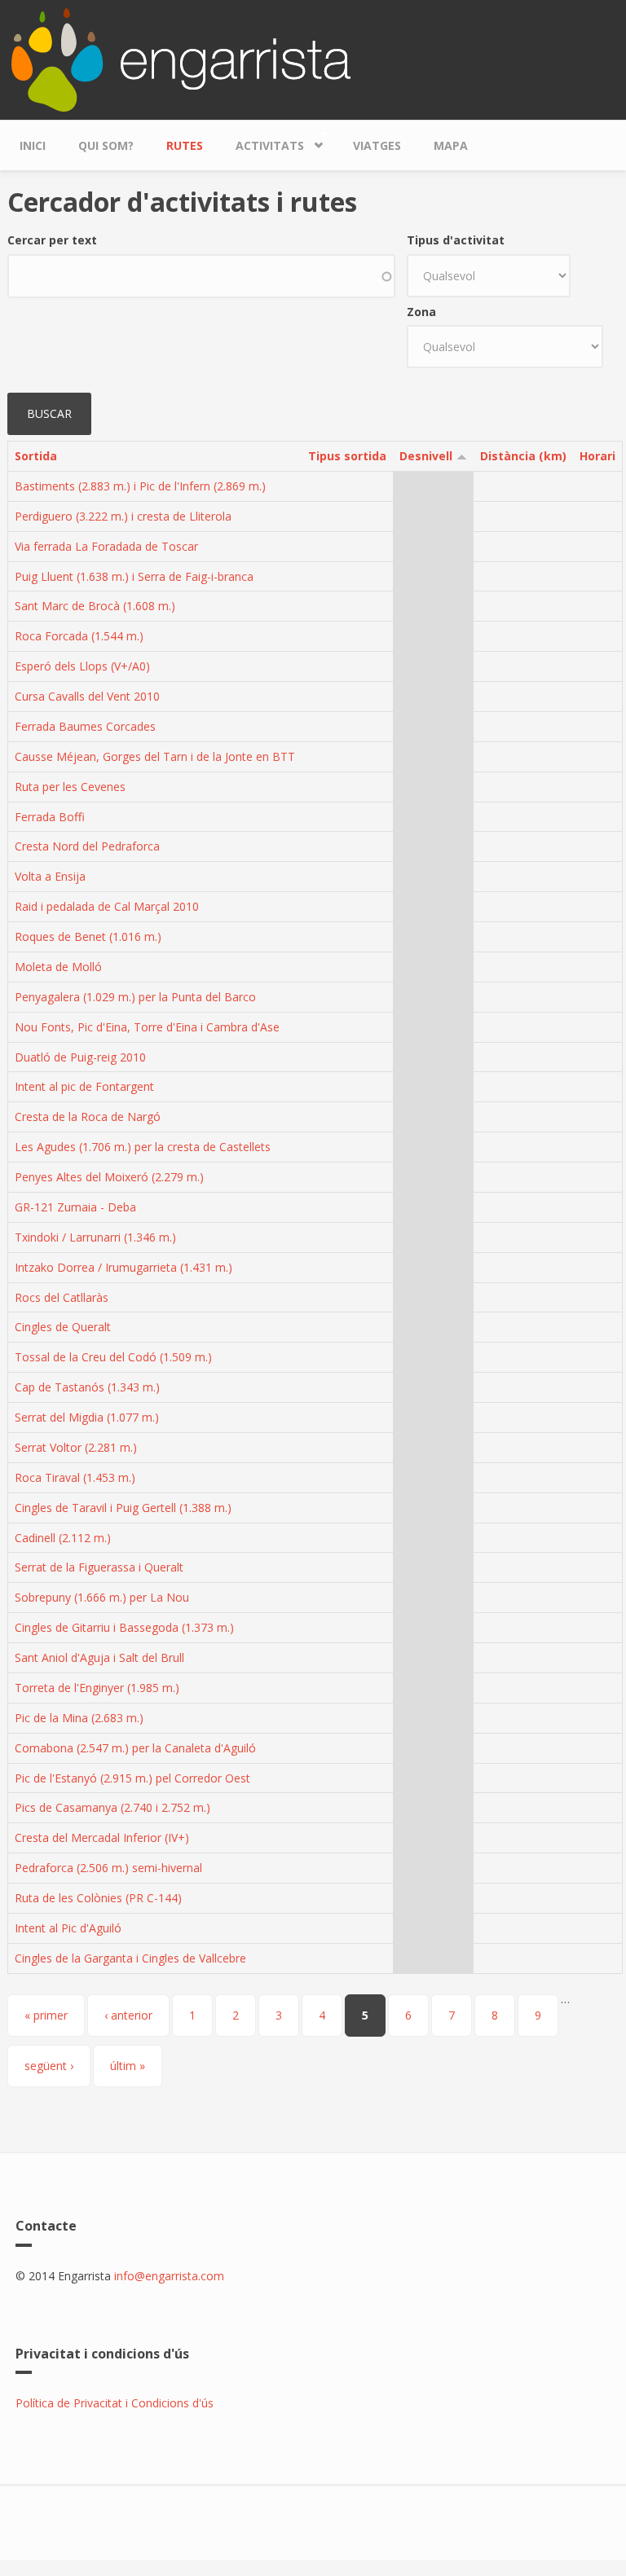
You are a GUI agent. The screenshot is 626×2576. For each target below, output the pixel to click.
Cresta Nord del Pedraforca (87, 846)
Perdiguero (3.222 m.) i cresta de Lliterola (123, 516)
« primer (46, 2015)
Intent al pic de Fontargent (84, 1086)
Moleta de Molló (58, 967)
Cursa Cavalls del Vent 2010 (87, 696)
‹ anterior (128, 2015)
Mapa (451, 145)
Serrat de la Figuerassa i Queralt (99, 1567)
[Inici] (181, 58)
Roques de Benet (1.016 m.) (88, 936)
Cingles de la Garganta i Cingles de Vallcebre (130, 1958)
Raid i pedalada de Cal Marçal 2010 (107, 906)
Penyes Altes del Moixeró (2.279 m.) (109, 1177)
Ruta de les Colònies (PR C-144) (98, 1898)
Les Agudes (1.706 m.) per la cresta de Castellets (143, 1147)
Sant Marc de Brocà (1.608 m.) (95, 606)
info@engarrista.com (169, 2276)
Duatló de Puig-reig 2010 (80, 1057)
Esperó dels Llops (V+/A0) (82, 666)
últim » (128, 2066)
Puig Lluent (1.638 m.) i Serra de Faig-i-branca (134, 576)
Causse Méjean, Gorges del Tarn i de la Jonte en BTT (155, 756)
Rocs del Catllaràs (62, 1297)
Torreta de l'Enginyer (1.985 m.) (97, 1688)
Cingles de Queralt (63, 1327)
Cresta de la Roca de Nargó (88, 1117)
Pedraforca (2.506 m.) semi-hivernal (108, 1868)
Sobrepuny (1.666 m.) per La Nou (102, 1597)
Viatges (377, 145)
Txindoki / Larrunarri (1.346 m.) (95, 1237)
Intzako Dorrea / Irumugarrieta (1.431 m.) (123, 1267)
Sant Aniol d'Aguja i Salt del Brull (99, 1657)
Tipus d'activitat (456, 240)
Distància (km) (523, 456)
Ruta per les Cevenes (70, 787)
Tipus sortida (347, 456)
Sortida (36, 456)
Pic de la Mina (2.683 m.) (79, 1718)
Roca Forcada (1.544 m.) (79, 636)
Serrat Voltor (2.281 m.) (76, 1447)
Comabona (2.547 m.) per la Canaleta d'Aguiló (135, 1748)
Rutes (185, 145)
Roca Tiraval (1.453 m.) (75, 1477)
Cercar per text (52, 240)
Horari (597, 456)
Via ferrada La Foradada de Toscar (106, 546)
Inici (33, 145)
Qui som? (106, 145)
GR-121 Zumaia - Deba (75, 1207)
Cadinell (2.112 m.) (63, 1538)
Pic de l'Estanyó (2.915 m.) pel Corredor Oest (132, 1778)
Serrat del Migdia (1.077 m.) (87, 1417)
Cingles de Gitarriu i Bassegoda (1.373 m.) (124, 1627)
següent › (49, 2066)
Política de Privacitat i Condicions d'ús (115, 2403)
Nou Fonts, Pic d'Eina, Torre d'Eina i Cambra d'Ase (147, 1027)
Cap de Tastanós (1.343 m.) (87, 1387)
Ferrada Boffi (50, 817)
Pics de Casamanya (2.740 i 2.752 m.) (112, 1807)
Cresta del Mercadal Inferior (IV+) (102, 1837)
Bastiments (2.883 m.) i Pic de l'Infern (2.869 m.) (140, 486)
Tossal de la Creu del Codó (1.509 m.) (113, 1357)
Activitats (262, 142)
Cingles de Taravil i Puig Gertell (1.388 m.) (123, 1508)
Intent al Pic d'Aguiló (68, 1928)
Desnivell (426, 456)
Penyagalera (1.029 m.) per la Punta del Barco (135, 997)
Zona (421, 312)
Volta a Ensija (50, 876)
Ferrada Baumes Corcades (85, 726)
